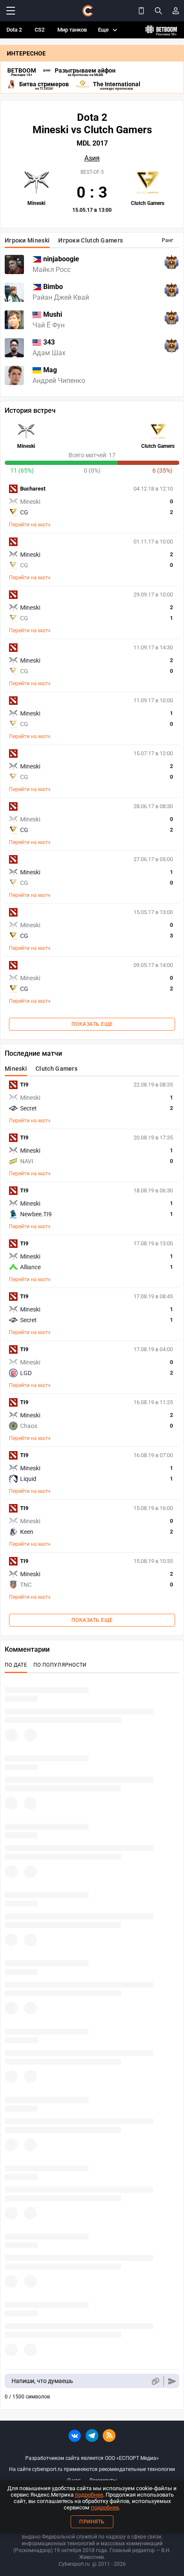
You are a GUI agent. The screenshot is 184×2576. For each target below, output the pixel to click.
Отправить (172, 2381)
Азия (92, 158)
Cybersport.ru (74, 2564)
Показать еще (92, 1024)
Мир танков (72, 30)
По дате (16, 1665)
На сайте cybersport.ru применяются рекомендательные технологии (92, 2469)
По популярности (60, 1665)
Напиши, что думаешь (42, 2381)
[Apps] (141, 11)
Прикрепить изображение (155, 2381)
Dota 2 (14, 30)
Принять (92, 2522)
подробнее (89, 2495)
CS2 (40, 30)
